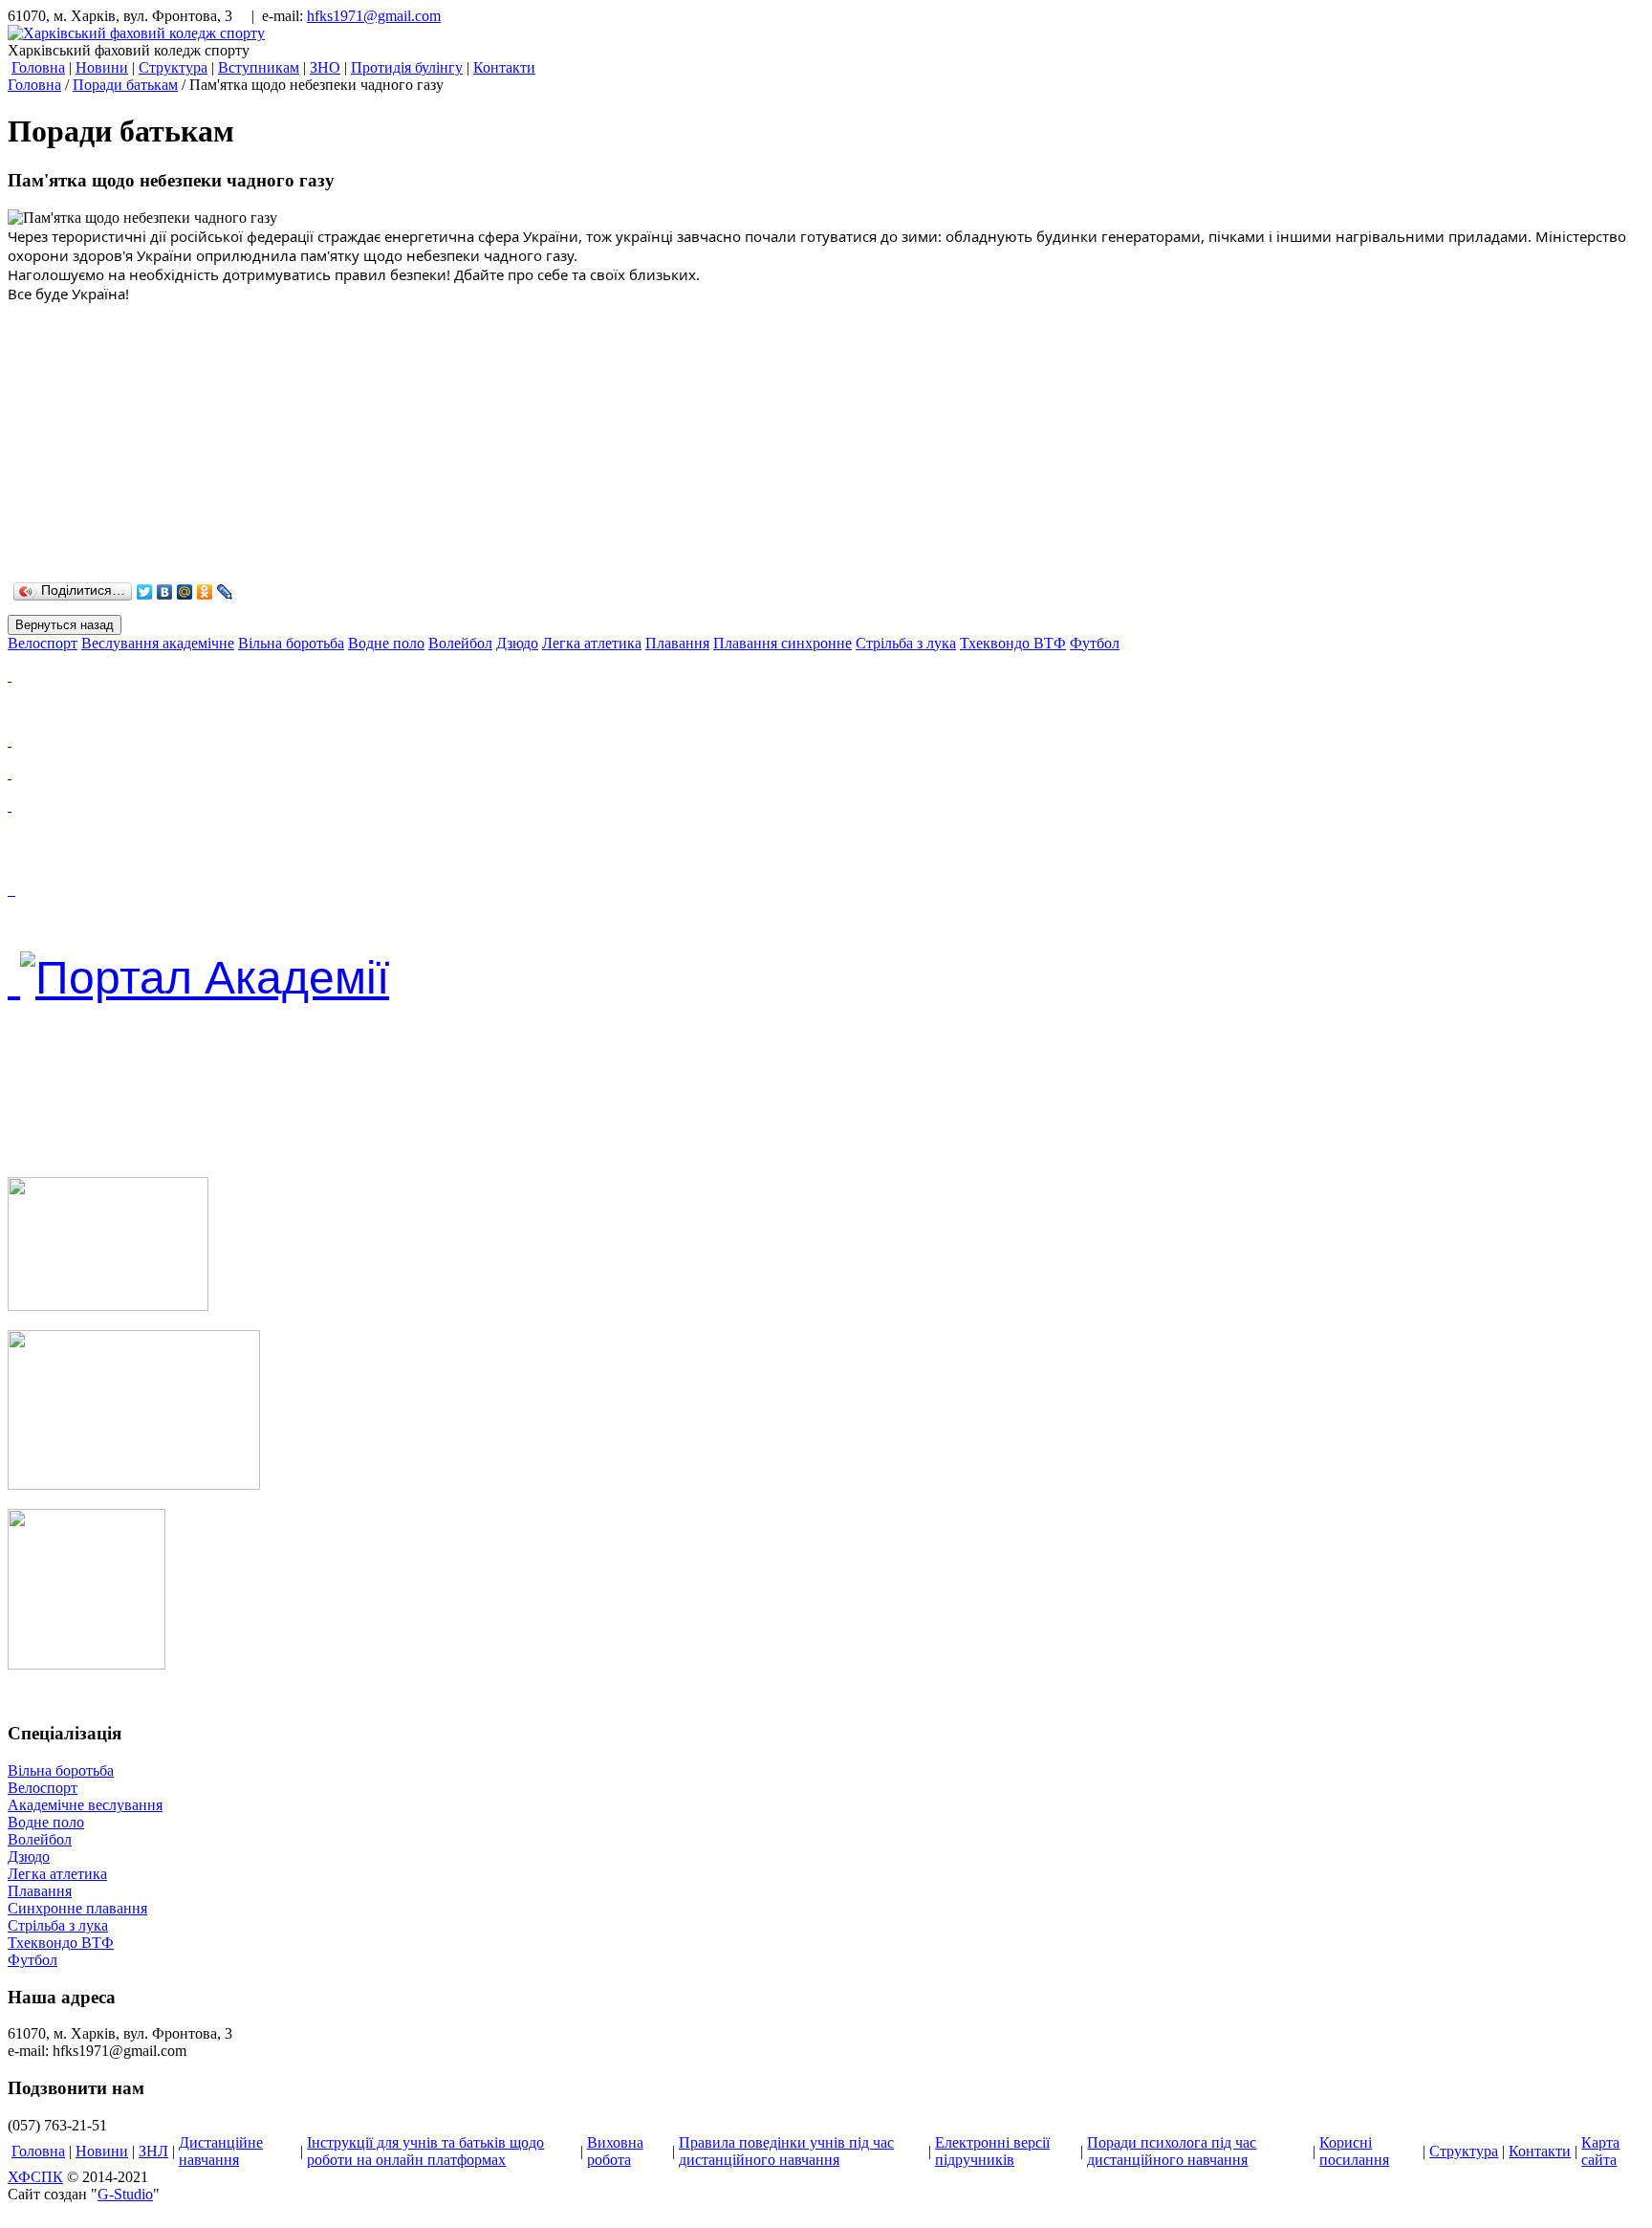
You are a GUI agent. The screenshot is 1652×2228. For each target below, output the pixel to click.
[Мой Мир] (185, 592)
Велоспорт (43, 1788)
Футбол (33, 1960)
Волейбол (40, 1839)
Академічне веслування (85, 1805)
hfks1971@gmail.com (374, 16)
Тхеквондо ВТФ (61, 1943)
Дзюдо (29, 1857)
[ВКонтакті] (165, 592)
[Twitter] (145, 592)
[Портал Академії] (14, 978)
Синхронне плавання (77, 1908)
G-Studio (125, 2194)
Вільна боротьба (61, 1770)
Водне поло (46, 1822)
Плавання (40, 1891)
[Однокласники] (205, 592)
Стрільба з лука (58, 1925)
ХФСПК (35, 2177)
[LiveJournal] (225, 592)
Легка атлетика (57, 1874)
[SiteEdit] (245, 592)
